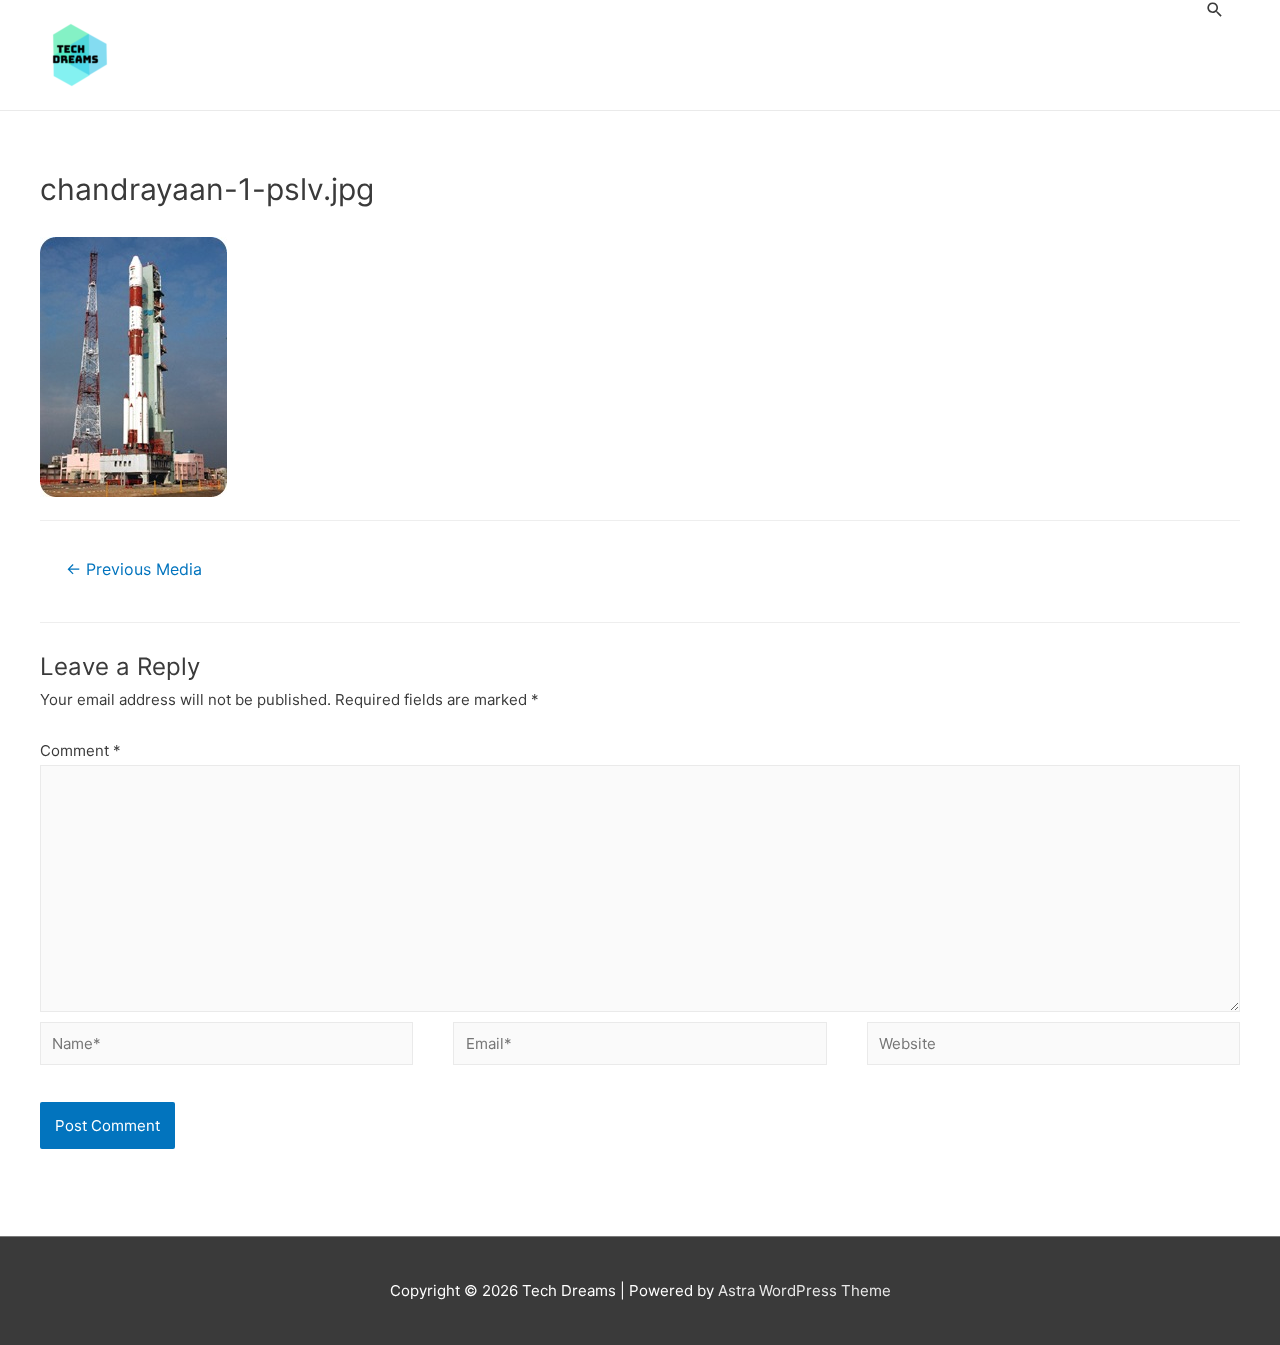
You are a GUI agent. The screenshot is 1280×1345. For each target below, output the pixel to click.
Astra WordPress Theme (804, 1290)
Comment (80, 750)
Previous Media (134, 569)
